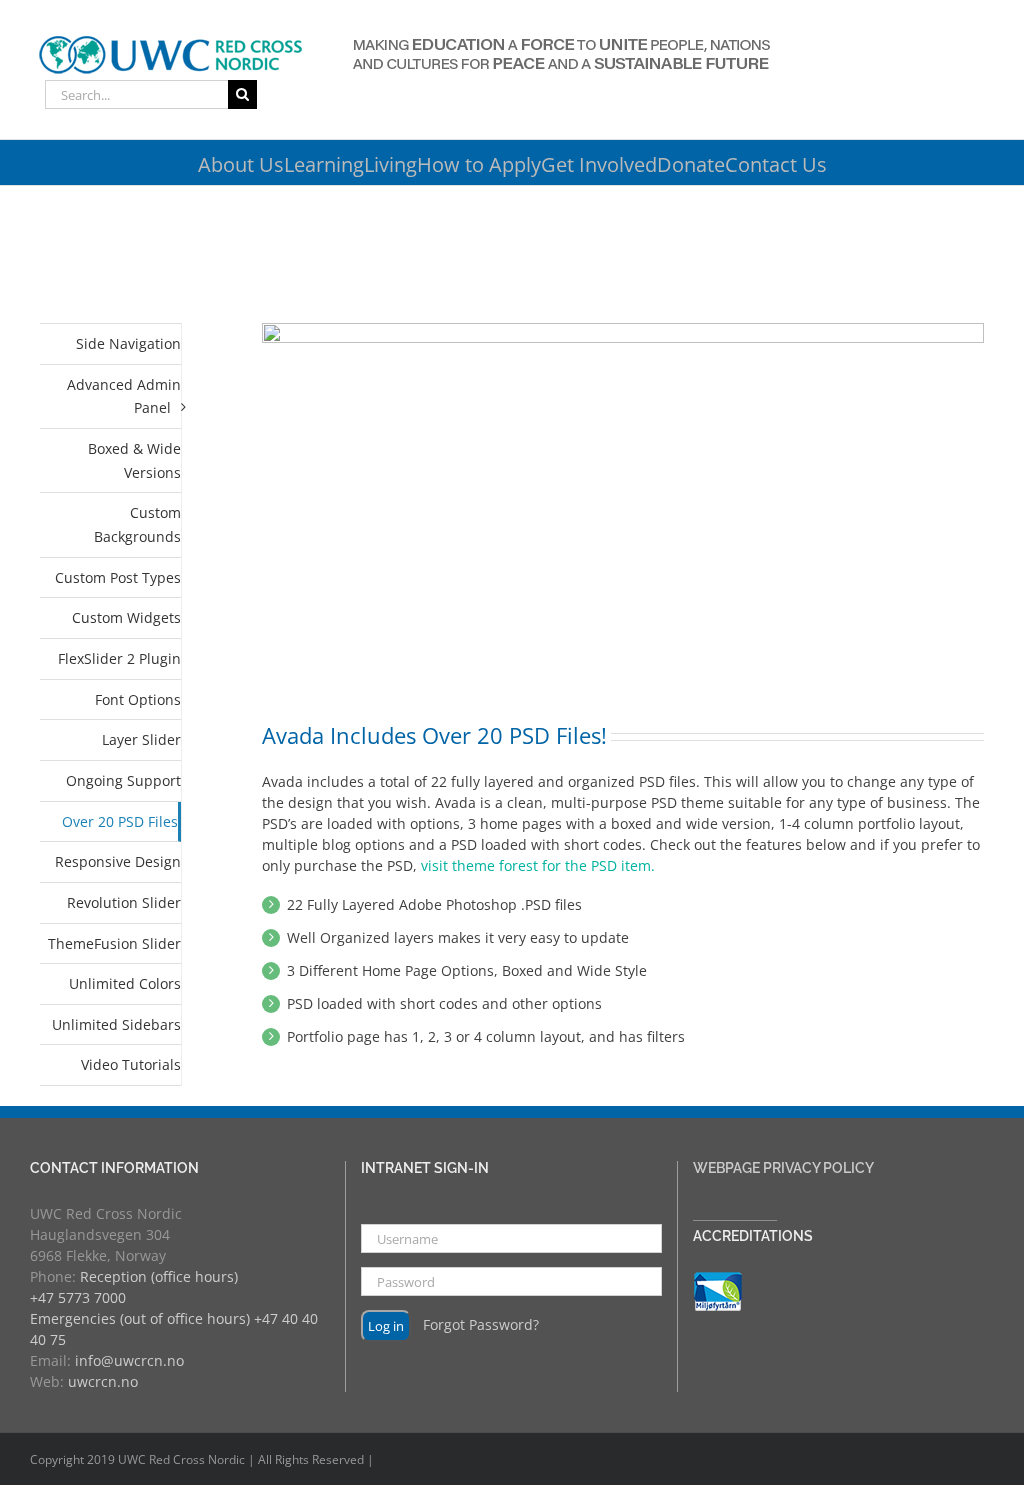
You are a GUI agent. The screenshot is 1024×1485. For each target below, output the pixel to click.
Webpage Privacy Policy (783, 1168)
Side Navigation (128, 343)
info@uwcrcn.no (129, 1360)
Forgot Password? (481, 1324)
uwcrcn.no (103, 1381)
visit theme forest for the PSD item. (538, 865)
